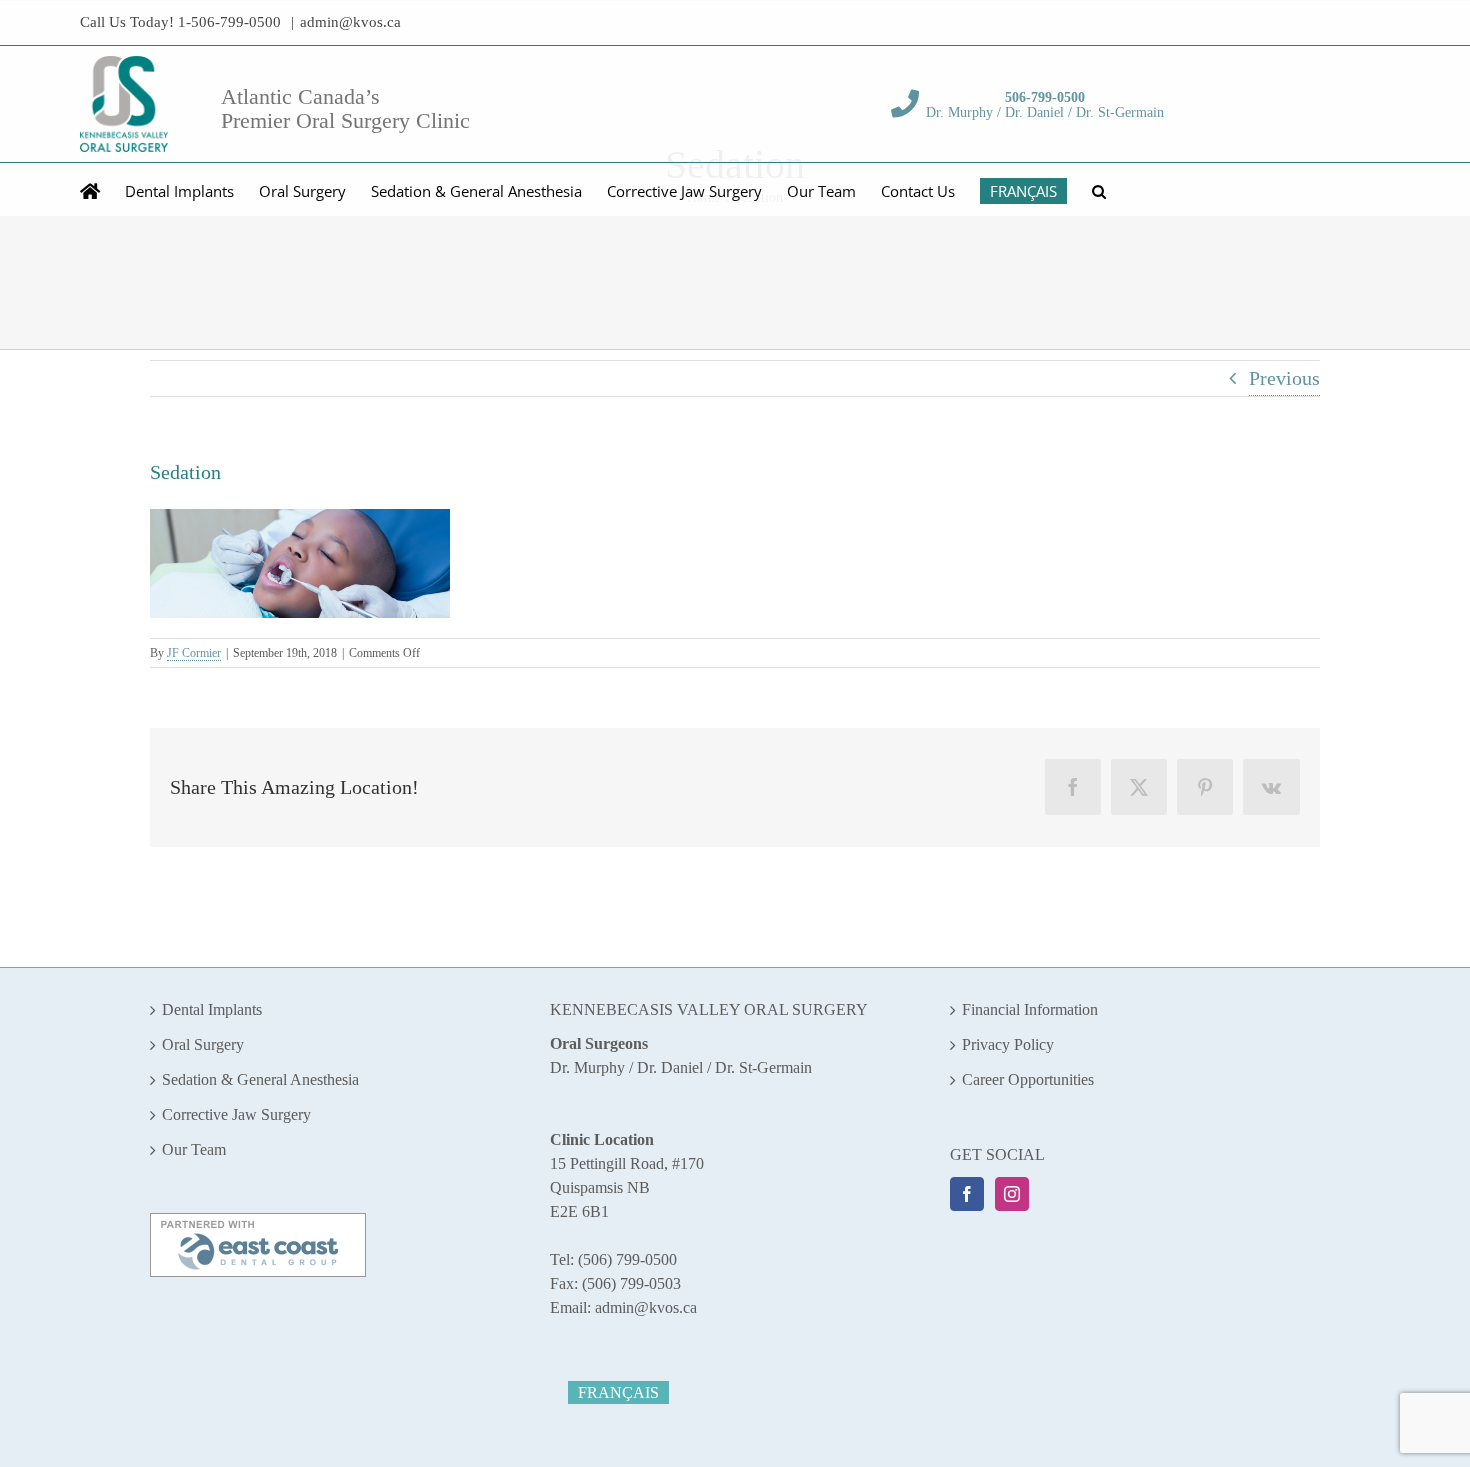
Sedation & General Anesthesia (260, 1079)
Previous (1284, 378)
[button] (1099, 189)
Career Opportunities (1028, 1079)
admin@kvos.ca (350, 22)
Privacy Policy (1008, 1044)
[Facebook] (967, 1194)
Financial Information (1030, 1009)
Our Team (194, 1149)
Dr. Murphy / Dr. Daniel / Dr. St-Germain (1045, 105)
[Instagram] (1012, 1194)
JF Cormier (194, 653)
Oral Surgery (203, 1044)
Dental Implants (212, 1009)
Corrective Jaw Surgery (236, 1114)
